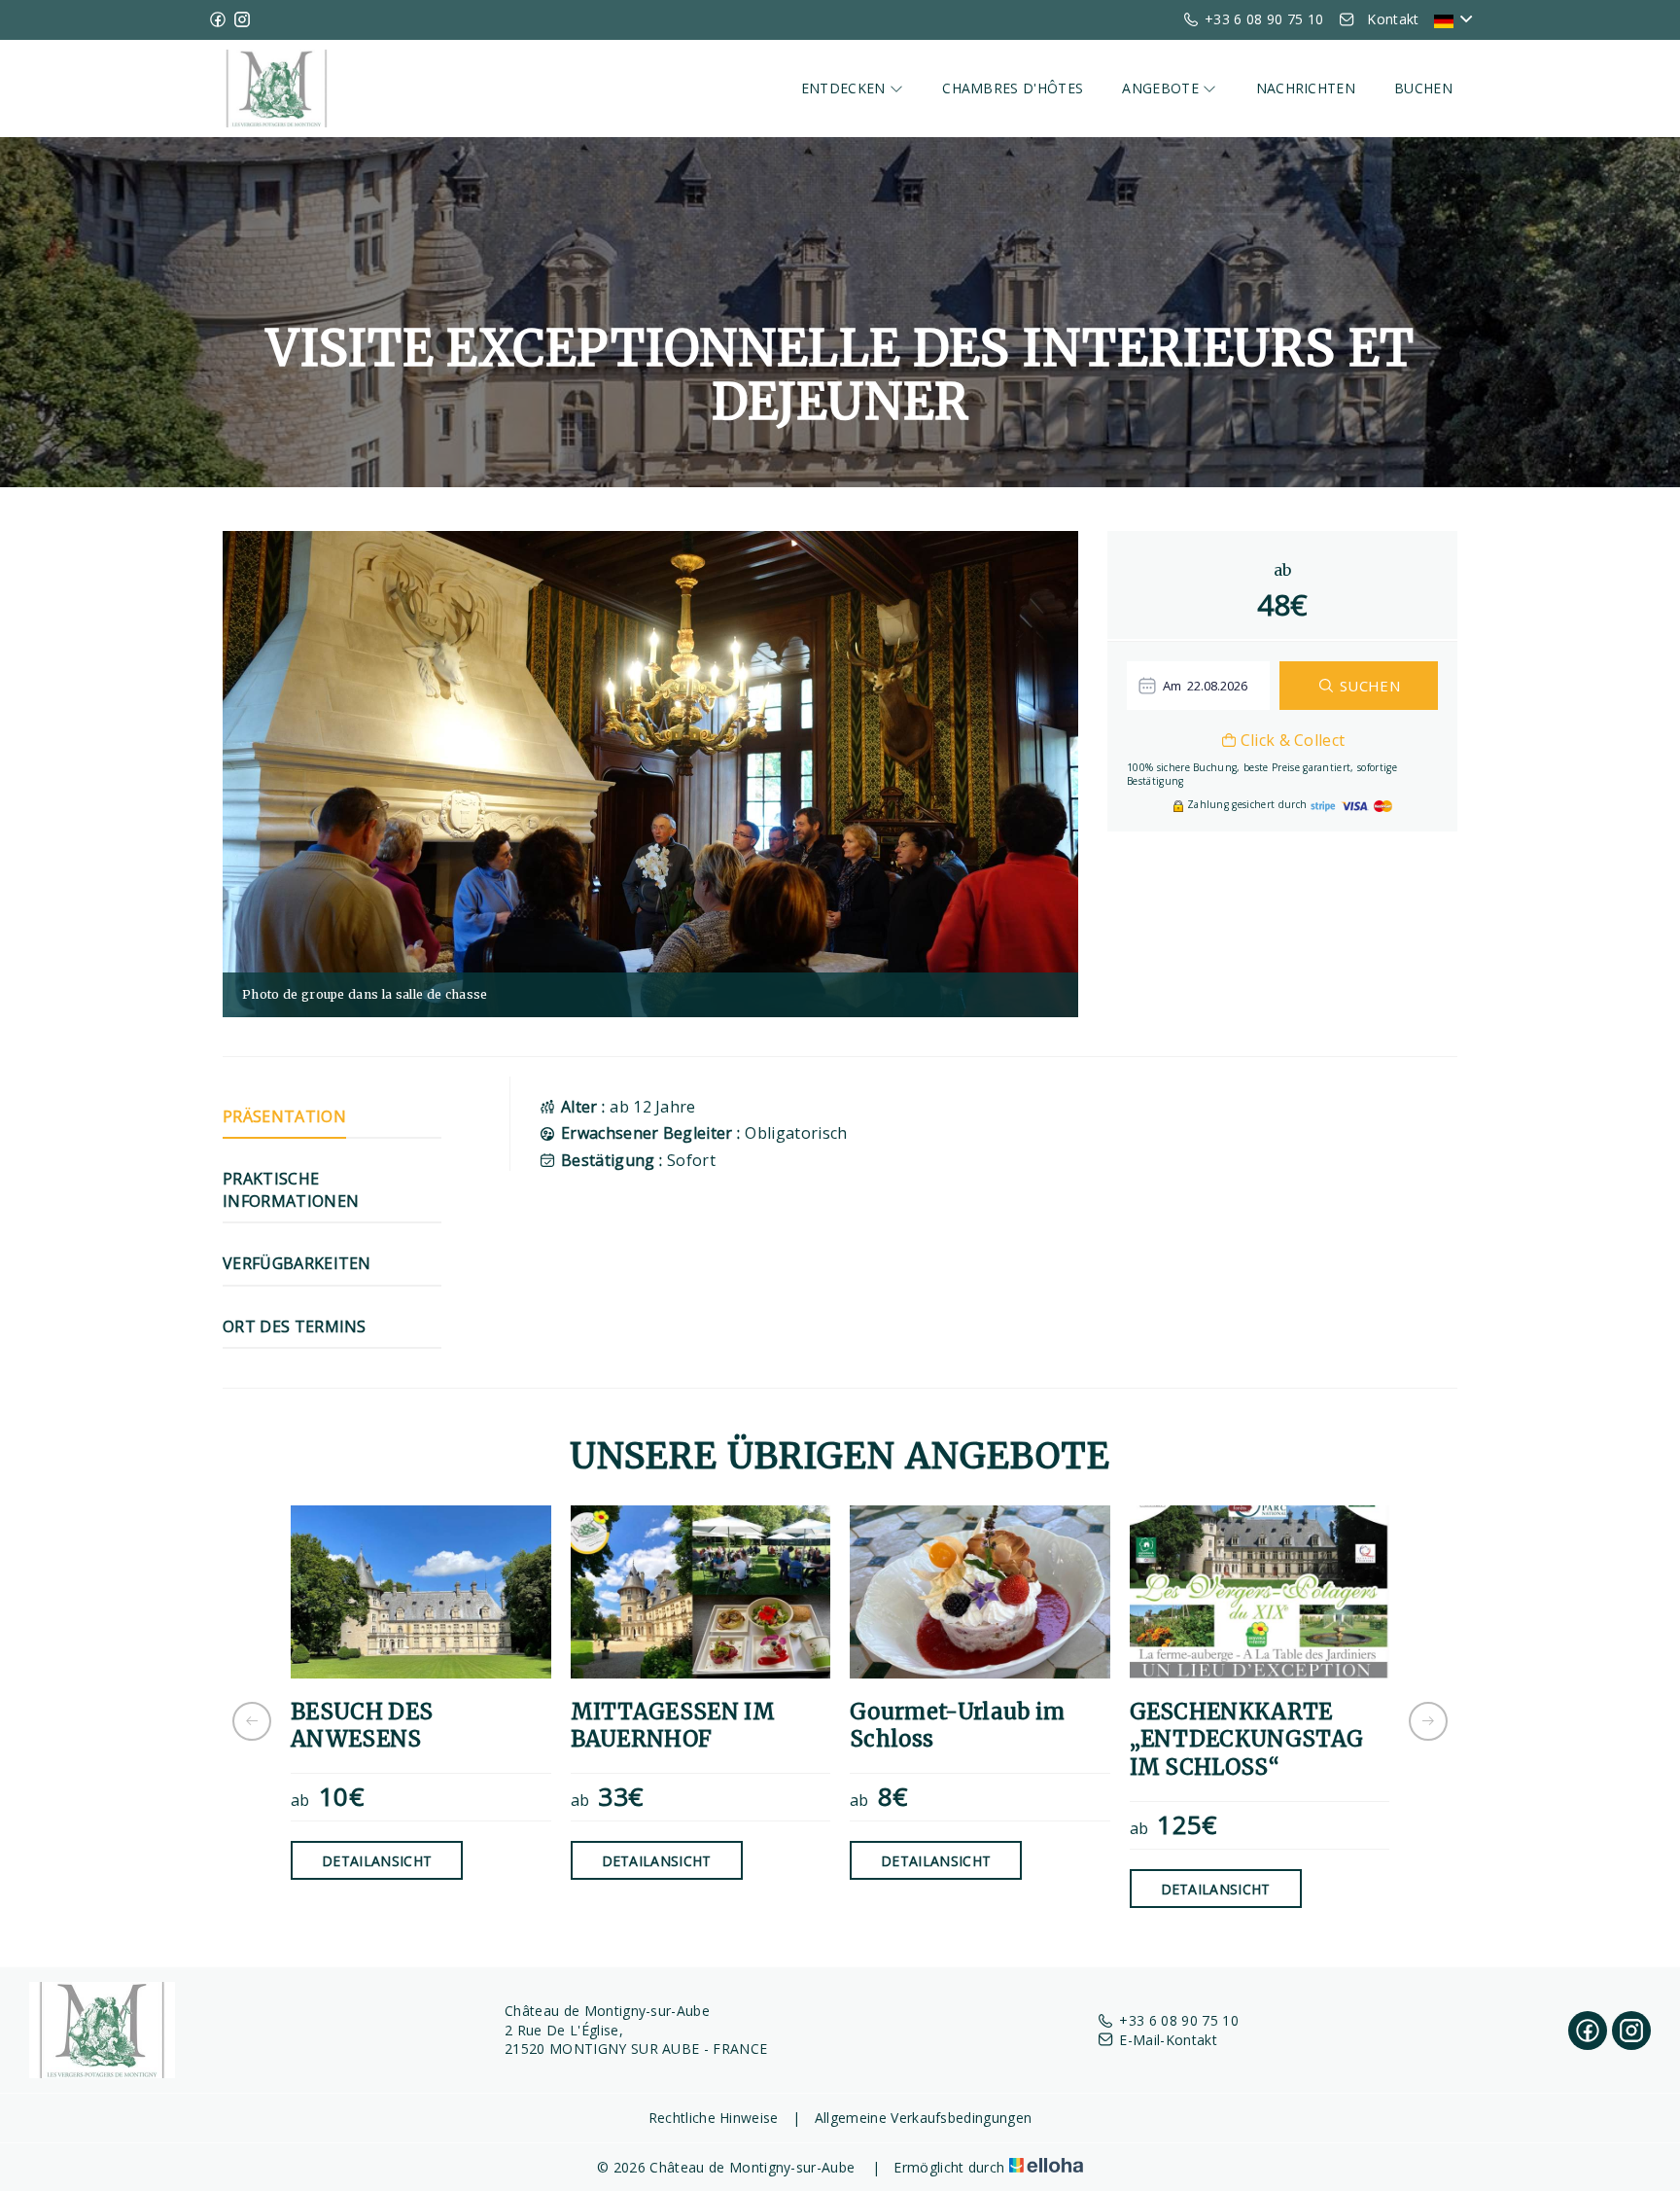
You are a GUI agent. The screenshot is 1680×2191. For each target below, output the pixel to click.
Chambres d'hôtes (1013, 88)
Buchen (1423, 88)
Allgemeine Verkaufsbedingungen (924, 2118)
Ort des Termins (295, 1326)
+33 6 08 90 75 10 (1178, 2020)
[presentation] (252, 1721)
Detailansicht (377, 1861)
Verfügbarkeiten (297, 1263)
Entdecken (845, 88)
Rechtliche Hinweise (714, 2118)
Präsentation (284, 1116)
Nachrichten (1306, 88)
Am (1172, 686)
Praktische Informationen (291, 1189)
